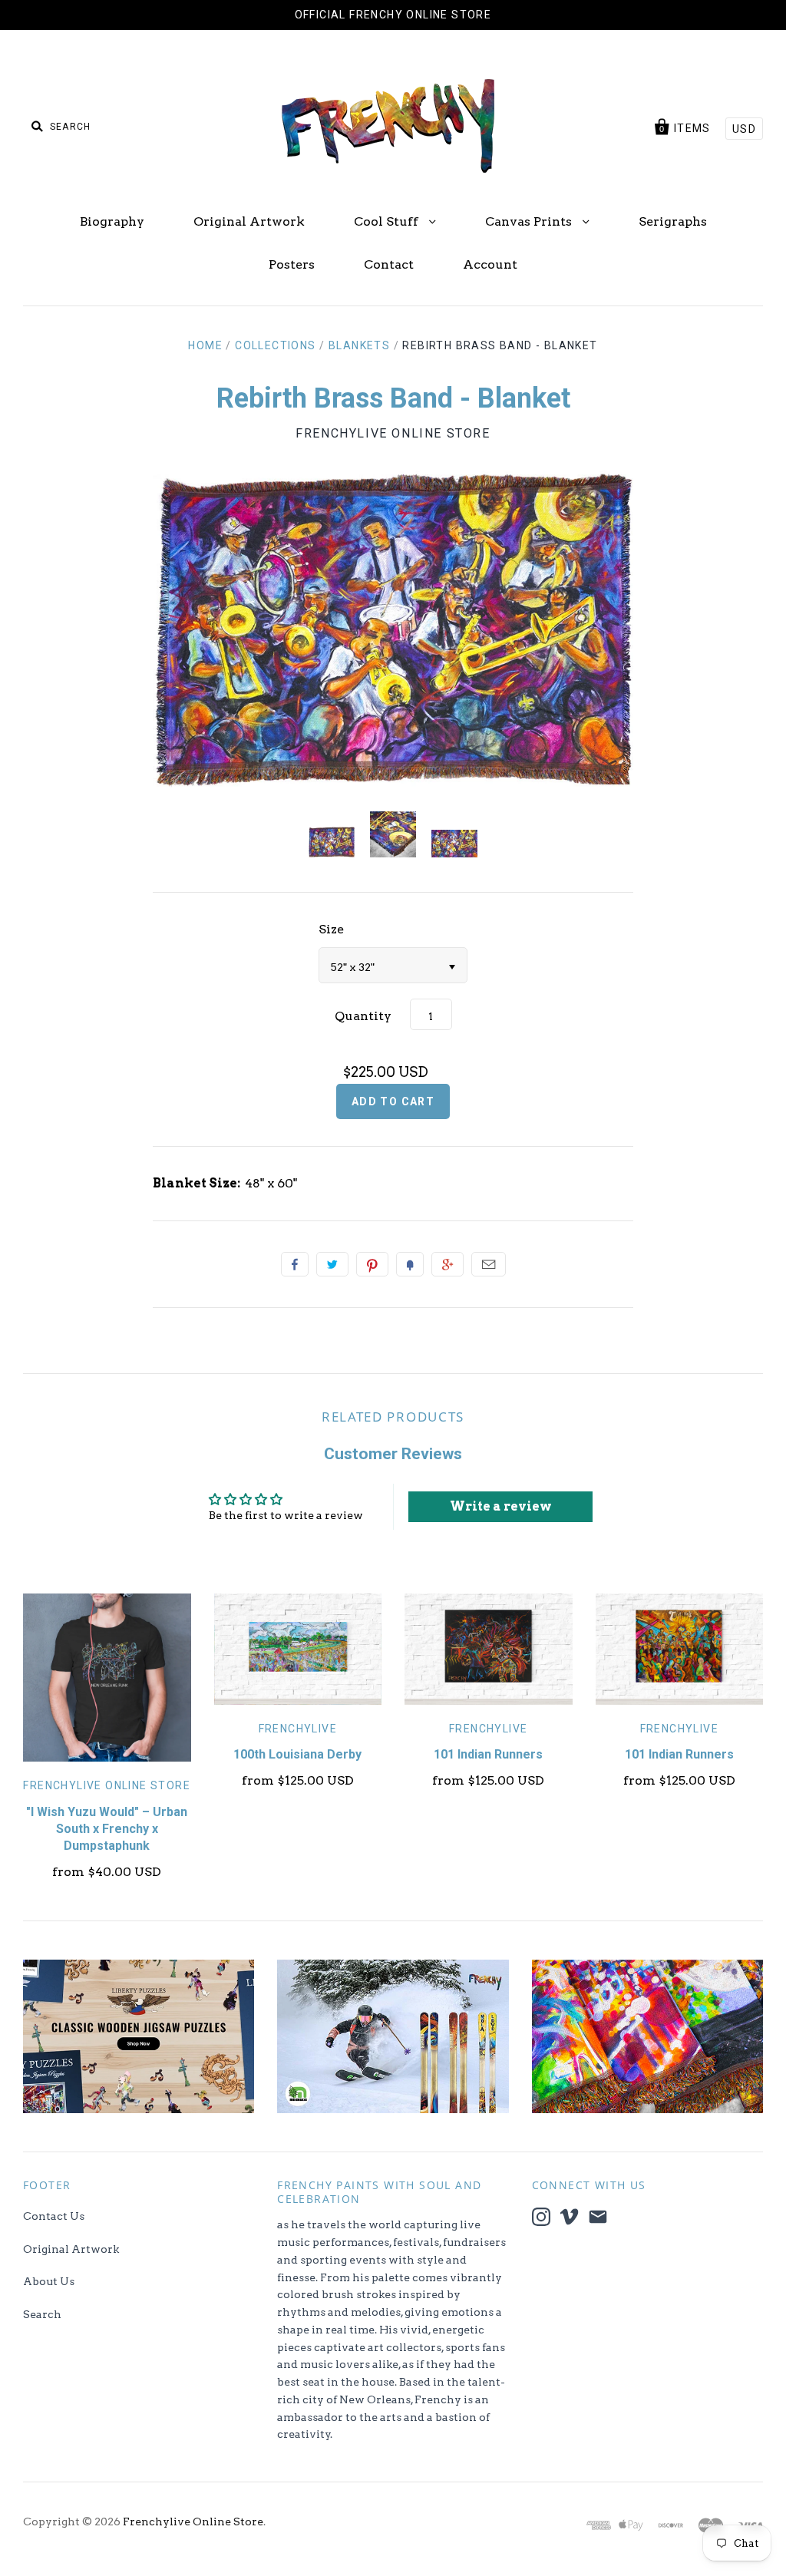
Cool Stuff (388, 221)
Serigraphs (673, 221)
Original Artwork (249, 221)
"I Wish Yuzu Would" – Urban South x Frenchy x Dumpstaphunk (107, 1829)
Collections (275, 345)
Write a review (501, 1506)
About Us (49, 2281)
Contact (389, 264)
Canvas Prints (530, 221)
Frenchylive (298, 1729)
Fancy (410, 1264)
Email (489, 1264)
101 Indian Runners (488, 1754)
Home (205, 345)
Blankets (359, 345)
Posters (292, 264)
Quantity (363, 1016)
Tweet (332, 1264)
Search (42, 2314)
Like (295, 1264)
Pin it (372, 1264)
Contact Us (54, 2216)
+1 (447, 1264)
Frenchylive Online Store (393, 433)
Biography (112, 221)
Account (490, 264)
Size (331, 929)
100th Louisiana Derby (297, 1754)
